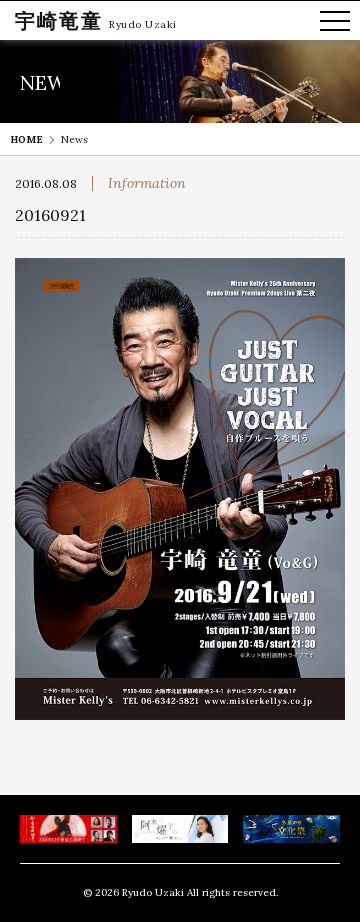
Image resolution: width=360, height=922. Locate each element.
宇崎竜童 (59, 20)
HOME (26, 139)
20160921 (50, 215)
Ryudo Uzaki (143, 24)
